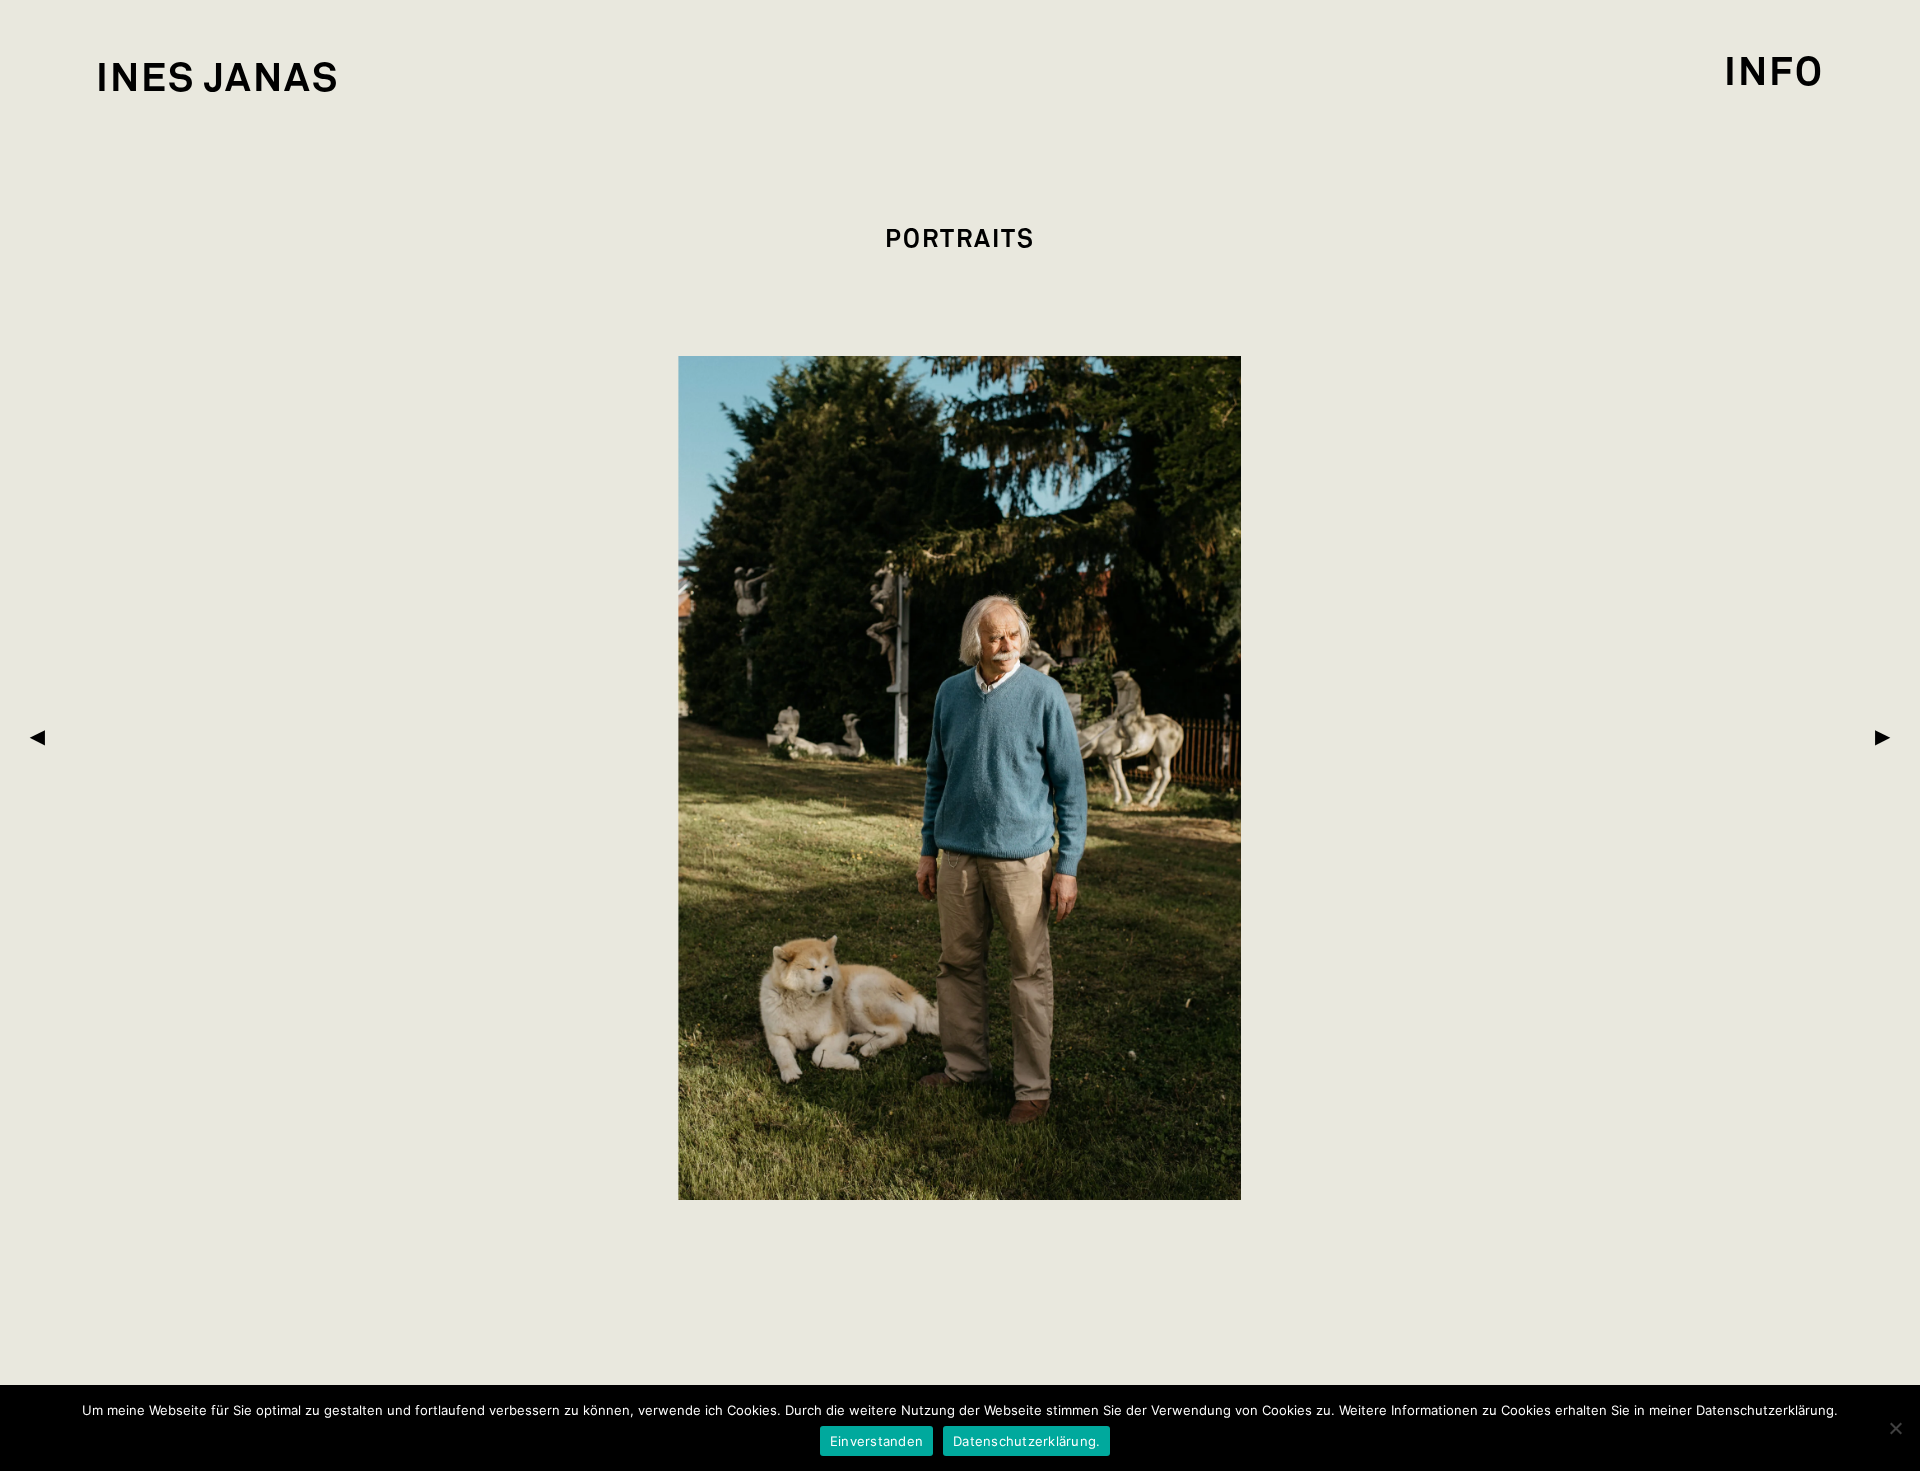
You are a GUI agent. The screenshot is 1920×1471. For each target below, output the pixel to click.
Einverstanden (876, 1441)
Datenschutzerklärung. (1026, 1441)
